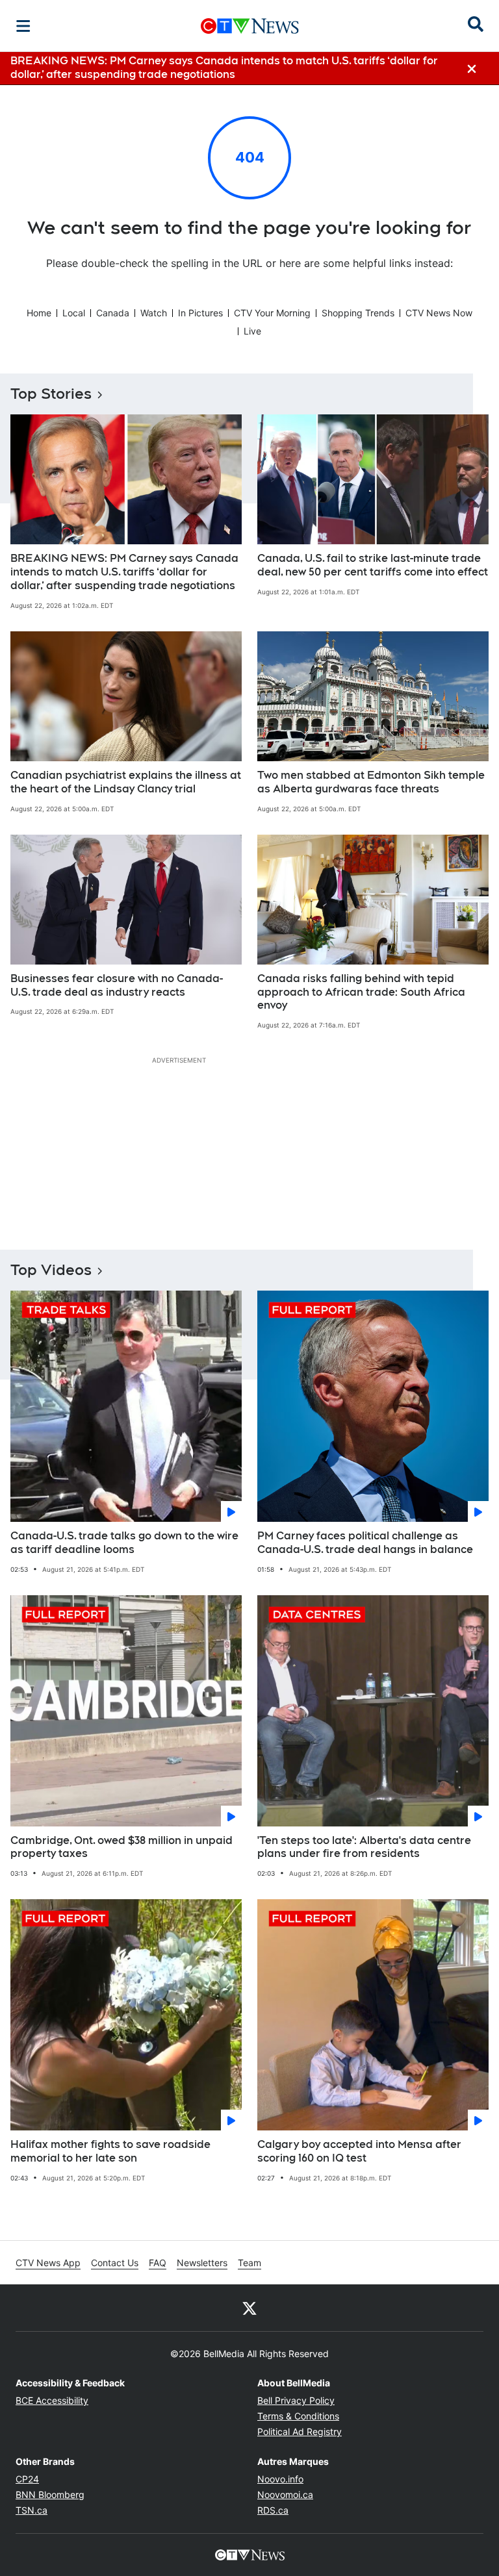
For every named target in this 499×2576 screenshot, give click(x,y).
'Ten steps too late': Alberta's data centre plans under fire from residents (364, 1847)
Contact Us (115, 2263)
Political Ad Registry (300, 2431)
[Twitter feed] (249, 2308)
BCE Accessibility (52, 2400)
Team (249, 2263)
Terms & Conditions (298, 2416)
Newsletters (202, 2263)
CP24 (27, 2479)
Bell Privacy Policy (296, 2400)
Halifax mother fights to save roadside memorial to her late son (110, 2151)
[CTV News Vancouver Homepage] (250, 26)
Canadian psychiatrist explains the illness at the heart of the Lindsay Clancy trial (126, 782)
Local (74, 313)
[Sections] (23, 26)
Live (252, 331)
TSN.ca (32, 2510)
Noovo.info (280, 2479)
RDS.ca (273, 2510)
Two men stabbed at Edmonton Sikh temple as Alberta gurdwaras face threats (371, 782)
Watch (154, 313)
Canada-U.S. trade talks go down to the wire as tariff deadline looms (124, 1543)
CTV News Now (439, 313)
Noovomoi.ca (285, 2494)
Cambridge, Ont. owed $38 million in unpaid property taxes (122, 1847)
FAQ (158, 2263)
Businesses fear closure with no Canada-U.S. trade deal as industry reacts (117, 985)
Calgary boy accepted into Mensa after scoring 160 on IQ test (359, 2151)
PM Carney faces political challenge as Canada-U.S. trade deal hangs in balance (365, 1543)
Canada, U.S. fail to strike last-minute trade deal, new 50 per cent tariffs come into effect (373, 565)
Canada (113, 313)
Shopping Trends (358, 313)
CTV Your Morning (272, 313)
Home (39, 313)
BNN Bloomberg (50, 2494)
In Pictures (200, 313)
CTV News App (48, 2263)
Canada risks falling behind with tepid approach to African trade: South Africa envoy (361, 992)
